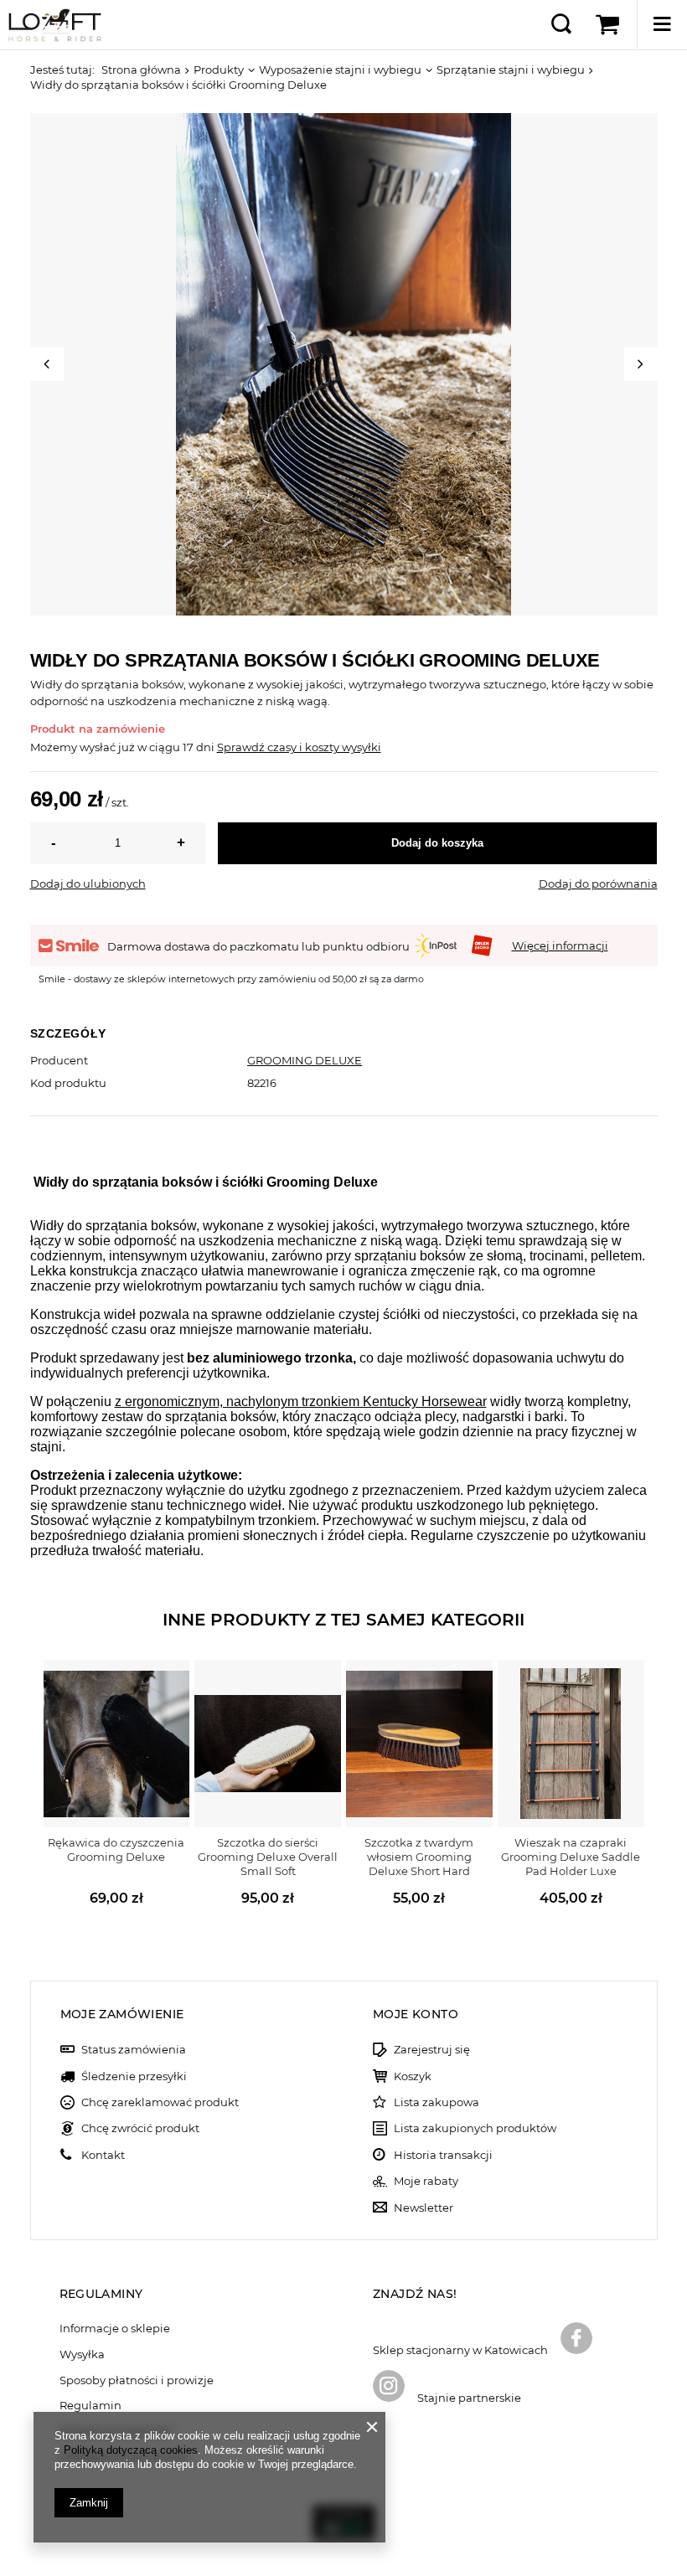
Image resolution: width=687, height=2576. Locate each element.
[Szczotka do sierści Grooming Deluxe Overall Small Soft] (268, 1744)
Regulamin (90, 2406)
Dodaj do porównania (598, 884)
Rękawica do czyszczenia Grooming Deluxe (116, 1850)
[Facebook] (576, 2340)
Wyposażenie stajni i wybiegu (340, 70)
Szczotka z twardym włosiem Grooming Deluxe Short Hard (419, 1857)
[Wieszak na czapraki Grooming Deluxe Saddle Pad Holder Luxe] (571, 1744)
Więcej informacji (560, 945)
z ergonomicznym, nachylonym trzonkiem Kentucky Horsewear (301, 1401)
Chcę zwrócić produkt (140, 2128)
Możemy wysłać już (83, 747)
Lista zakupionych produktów (475, 2128)
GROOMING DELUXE (305, 1060)
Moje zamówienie (122, 2014)
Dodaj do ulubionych (88, 884)
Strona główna (141, 70)
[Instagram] (389, 2388)
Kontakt (103, 2155)
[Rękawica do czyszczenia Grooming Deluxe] (117, 1744)
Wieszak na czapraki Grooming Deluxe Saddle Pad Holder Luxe (571, 1857)
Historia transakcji (443, 2155)
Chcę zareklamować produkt (160, 2102)
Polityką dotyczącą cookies (131, 2450)
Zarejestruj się (432, 2050)
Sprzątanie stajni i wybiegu (511, 70)
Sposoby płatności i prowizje (137, 2380)
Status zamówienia (134, 2050)
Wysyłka (82, 2354)
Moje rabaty (426, 2181)
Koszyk (413, 2076)
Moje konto (416, 2014)
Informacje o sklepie (115, 2329)
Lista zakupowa (436, 2102)
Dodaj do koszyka (437, 843)
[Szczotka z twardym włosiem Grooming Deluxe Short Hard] (419, 1744)
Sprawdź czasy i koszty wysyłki (299, 747)
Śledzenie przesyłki (134, 2076)
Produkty (219, 70)
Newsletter (424, 2208)
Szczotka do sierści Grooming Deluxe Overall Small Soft (268, 1857)
